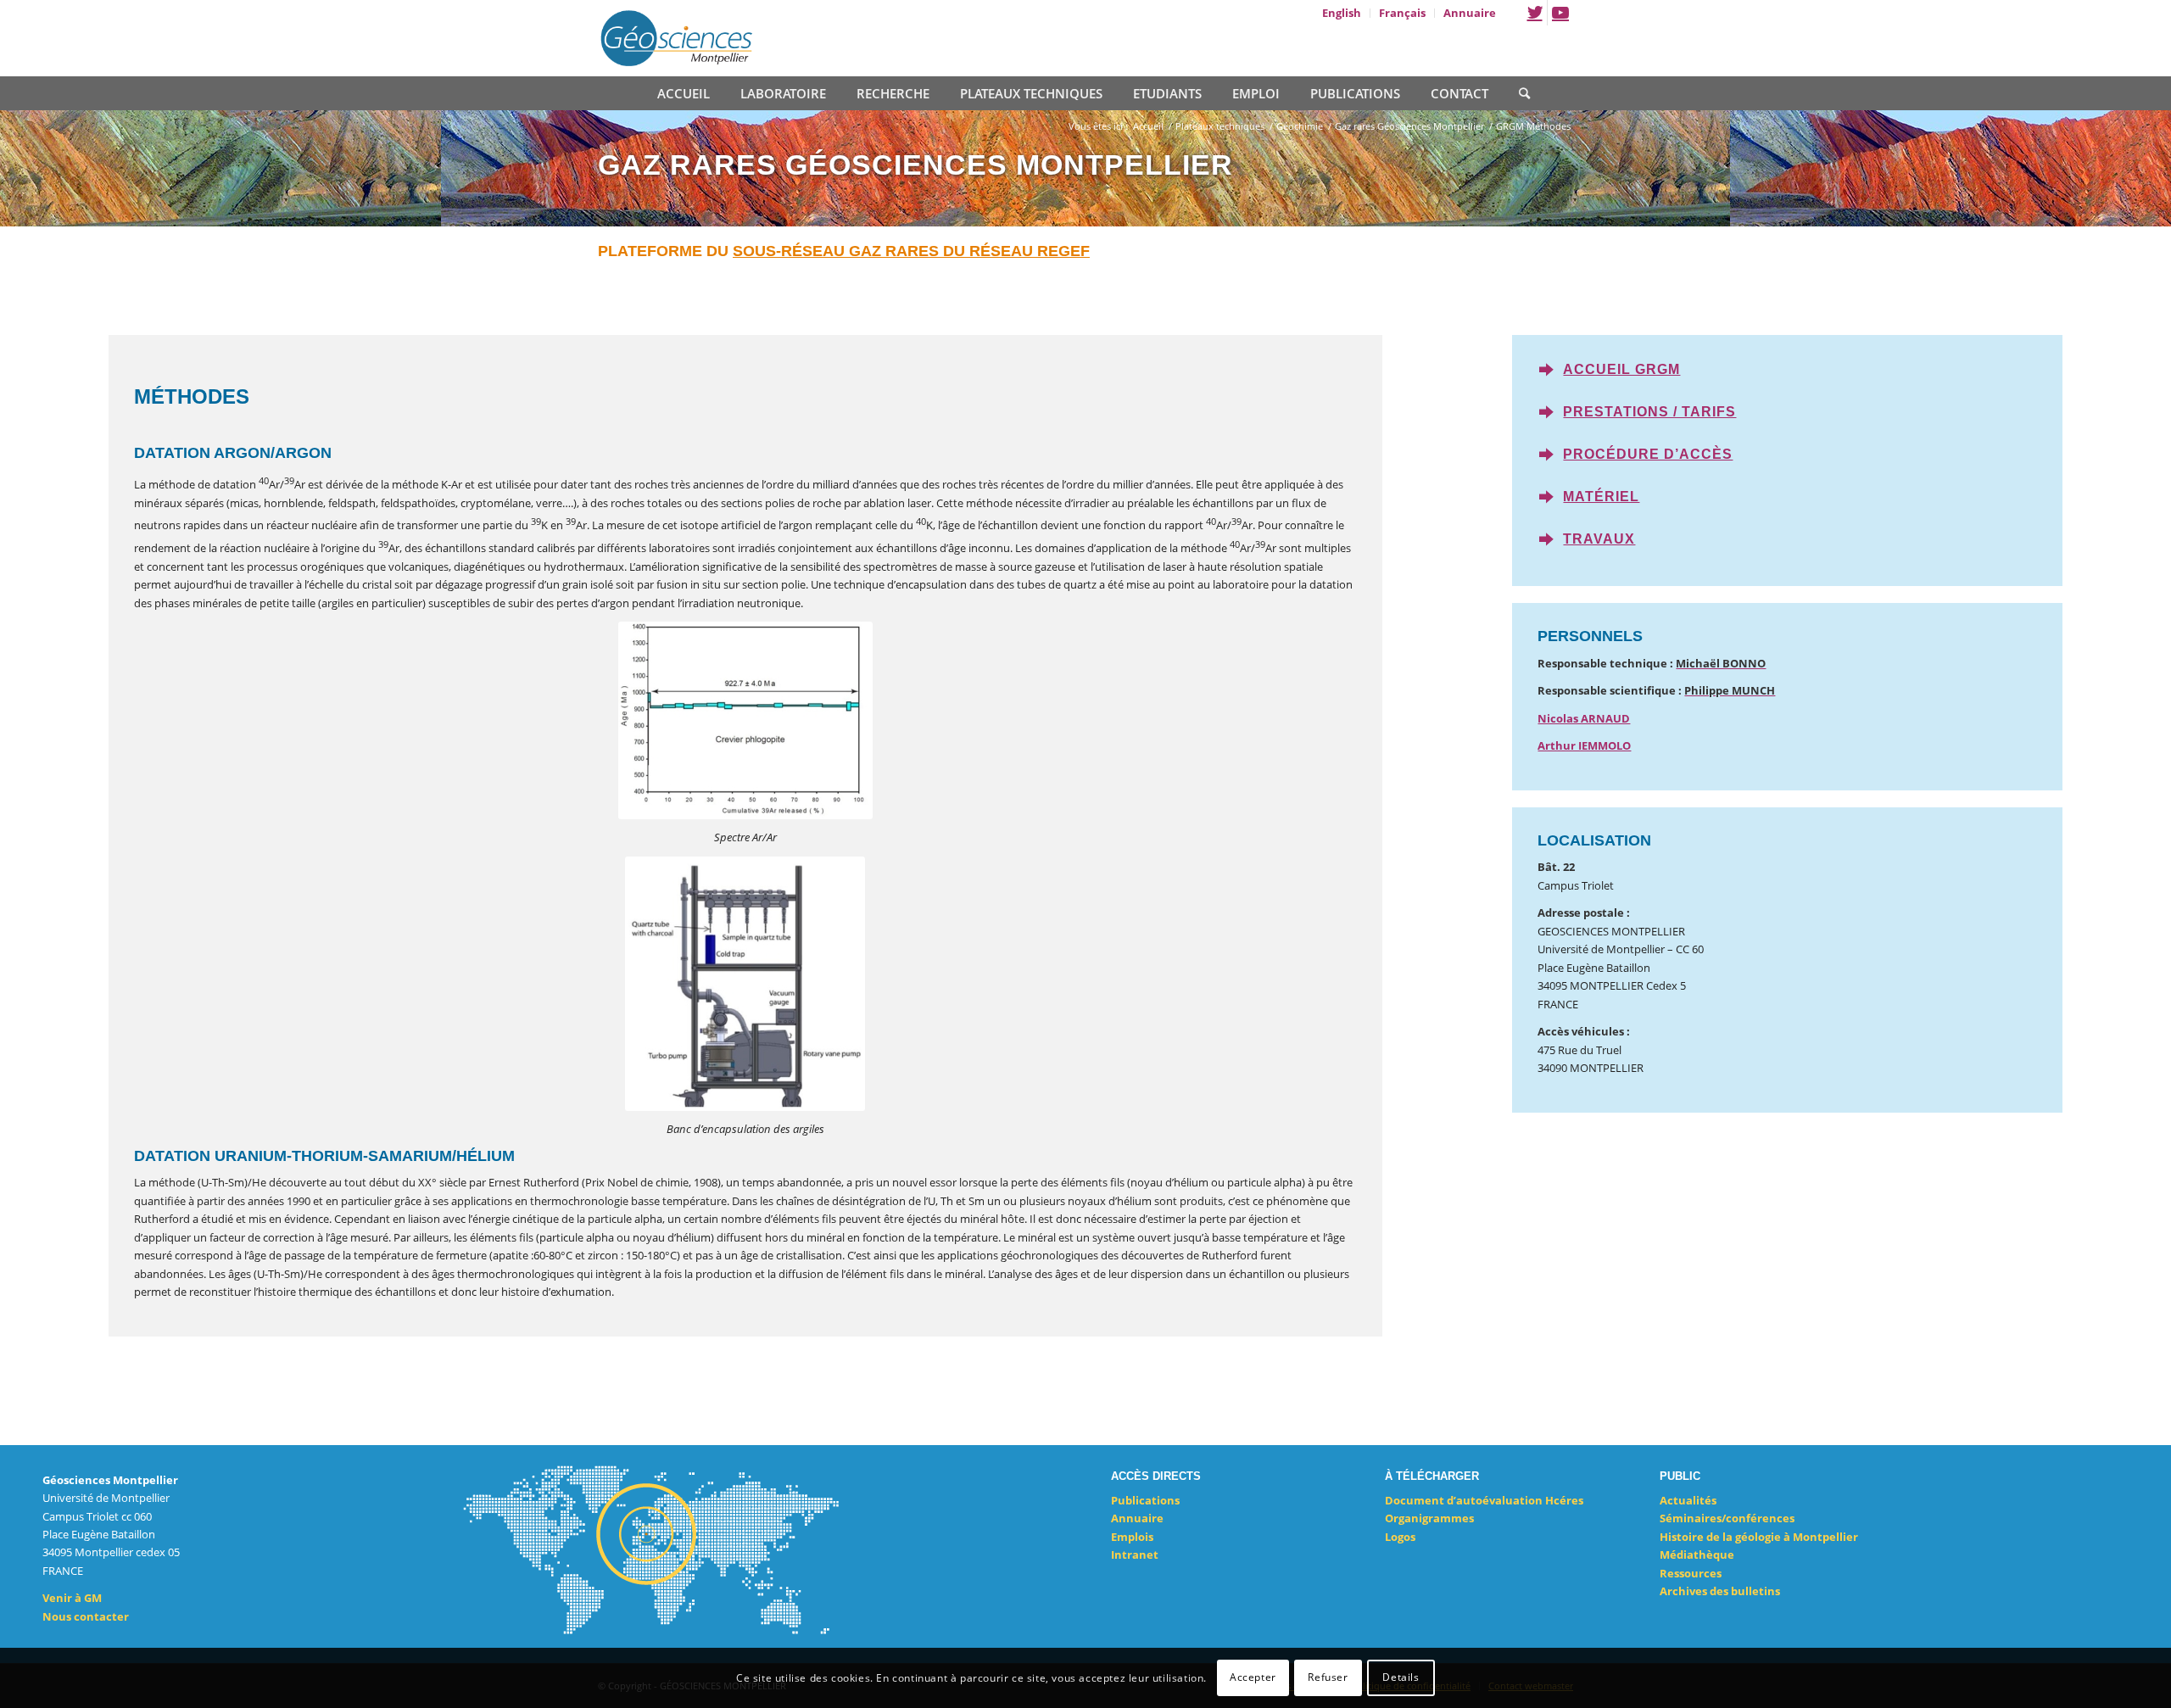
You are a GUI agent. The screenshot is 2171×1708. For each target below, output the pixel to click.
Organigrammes (1429, 1518)
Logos (1400, 1537)
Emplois (1132, 1537)
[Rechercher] (1517, 92)
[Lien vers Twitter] (1535, 13)
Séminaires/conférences (1727, 1518)
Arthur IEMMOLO (1584, 745)
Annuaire (1137, 1518)
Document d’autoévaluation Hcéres (1484, 1500)
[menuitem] (1342, 13)
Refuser (1328, 1678)
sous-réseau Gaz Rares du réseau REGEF (911, 251)
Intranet (1135, 1555)
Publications (1145, 1500)
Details (1401, 1678)
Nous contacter (86, 1616)
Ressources (1691, 1573)
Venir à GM (72, 1598)
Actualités (1688, 1500)
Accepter (1253, 1678)
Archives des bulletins (1720, 1591)
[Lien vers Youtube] (1560, 13)
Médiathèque (1697, 1555)
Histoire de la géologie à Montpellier (1759, 1537)
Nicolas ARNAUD (1584, 718)
